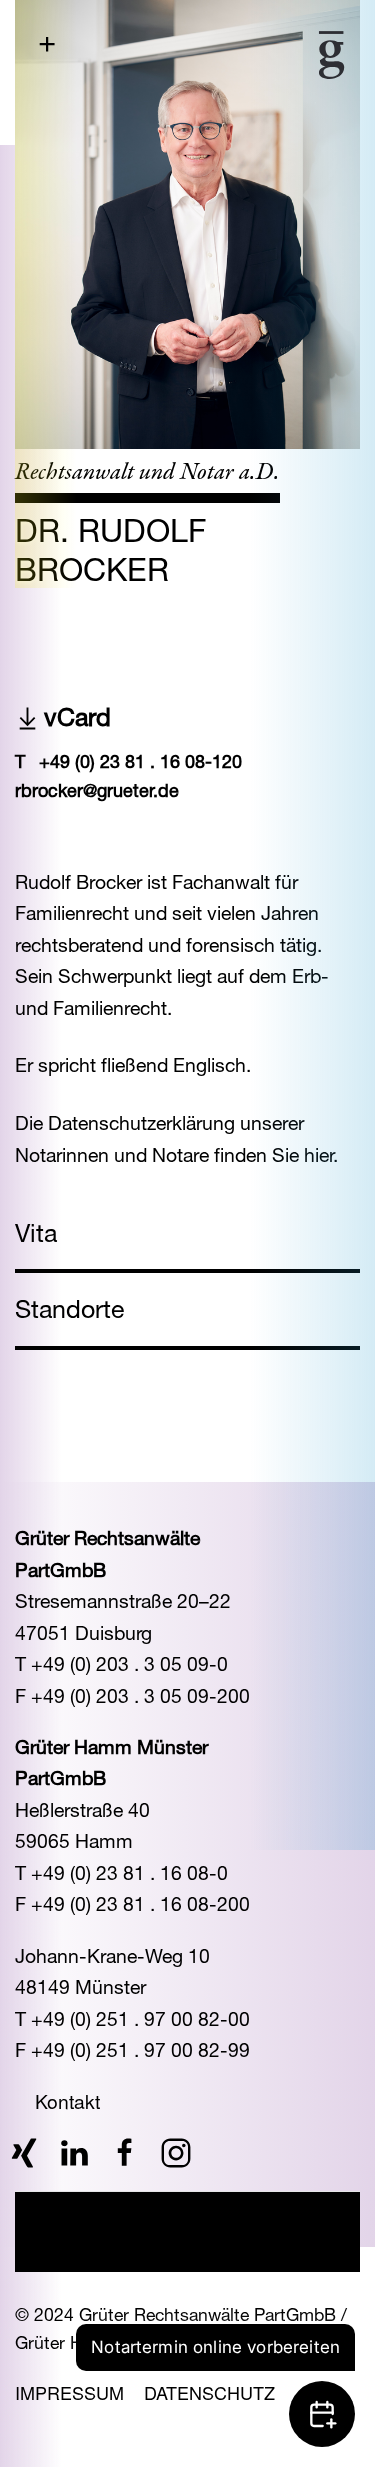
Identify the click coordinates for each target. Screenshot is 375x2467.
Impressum (69, 2392)
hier (318, 1154)
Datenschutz (209, 2392)
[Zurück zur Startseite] (273, 55)
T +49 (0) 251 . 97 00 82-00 (132, 2018)
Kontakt (67, 2100)
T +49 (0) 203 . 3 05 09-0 (121, 1663)
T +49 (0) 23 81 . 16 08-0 (121, 1872)
